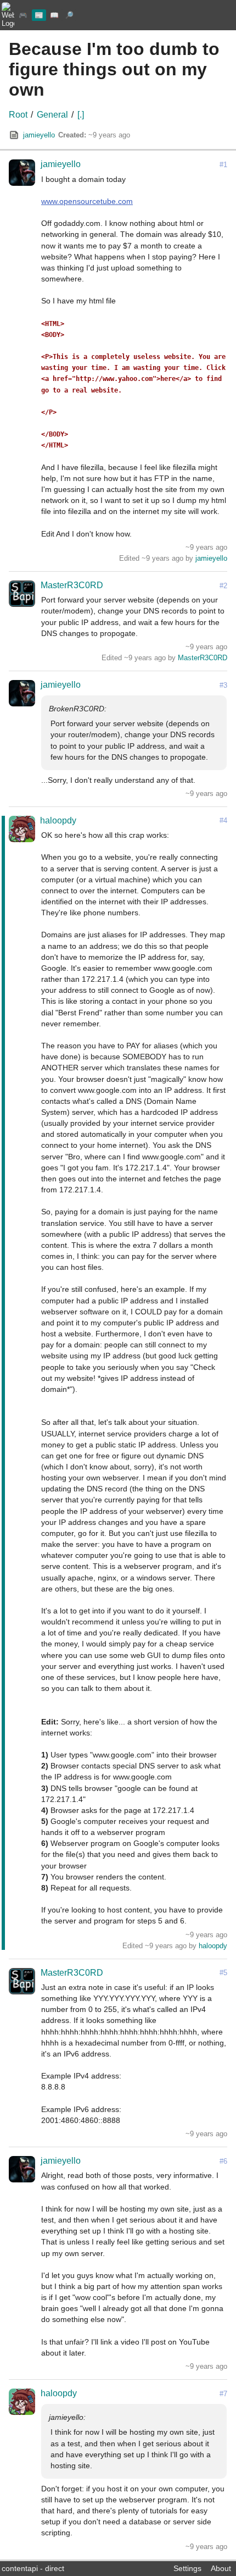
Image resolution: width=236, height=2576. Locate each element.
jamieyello (39, 135)
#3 (223, 685)
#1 (223, 165)
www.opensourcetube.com (87, 201)
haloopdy (58, 820)
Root (18, 115)
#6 (223, 2161)
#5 (223, 1973)
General (52, 115)
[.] (81, 115)
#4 (223, 820)
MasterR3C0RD (72, 585)
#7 (223, 2394)
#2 (223, 586)
